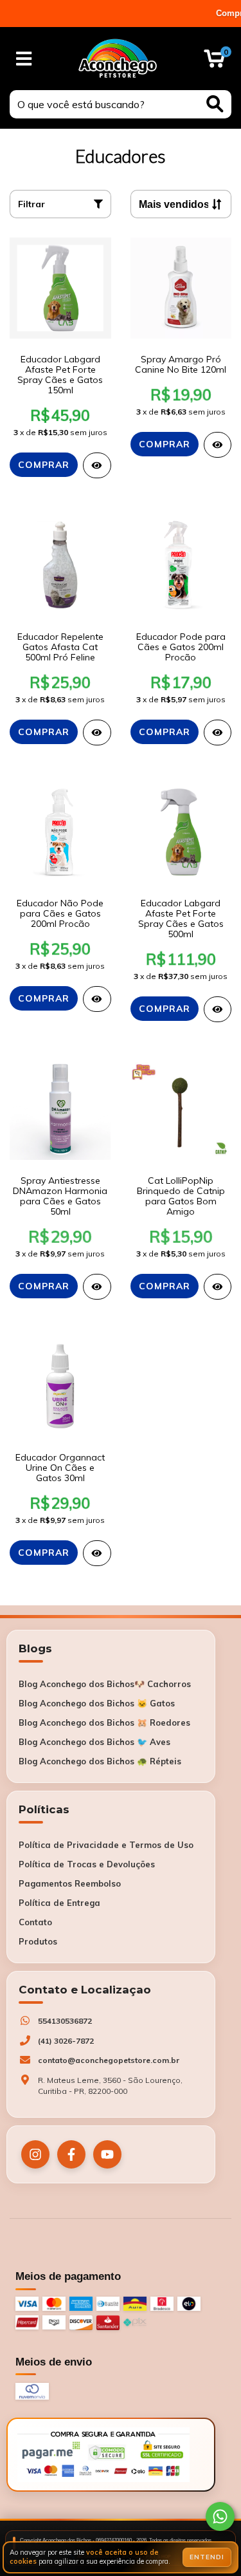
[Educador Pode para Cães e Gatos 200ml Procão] (218, 733)
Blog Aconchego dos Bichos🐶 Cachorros (105, 1684)
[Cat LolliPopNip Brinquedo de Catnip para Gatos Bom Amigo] (218, 1287)
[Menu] (24, 59)
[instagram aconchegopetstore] (35, 2154)
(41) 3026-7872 (66, 2041)
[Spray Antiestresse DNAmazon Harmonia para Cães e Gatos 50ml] (97, 1287)
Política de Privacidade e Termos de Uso (106, 1845)
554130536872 (65, 2021)
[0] (214, 62)
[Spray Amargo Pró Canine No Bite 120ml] (218, 445)
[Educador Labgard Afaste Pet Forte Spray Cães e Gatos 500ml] (218, 1009)
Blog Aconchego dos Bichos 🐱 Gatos (97, 1703)
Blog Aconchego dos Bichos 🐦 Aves (94, 1742)
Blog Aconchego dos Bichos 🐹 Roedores (104, 1722)
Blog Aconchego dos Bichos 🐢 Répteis (100, 1761)
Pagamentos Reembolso (70, 1883)
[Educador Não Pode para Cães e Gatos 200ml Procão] (97, 999)
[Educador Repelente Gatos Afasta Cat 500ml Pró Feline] (97, 733)
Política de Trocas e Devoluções (87, 1864)
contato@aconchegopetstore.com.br (109, 2060)
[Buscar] (215, 104)
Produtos (38, 1941)
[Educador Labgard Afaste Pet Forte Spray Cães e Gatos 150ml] (97, 465)
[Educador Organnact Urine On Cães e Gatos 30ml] (97, 1553)
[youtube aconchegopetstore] (107, 2154)
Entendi (207, 2557)
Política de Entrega (59, 1903)
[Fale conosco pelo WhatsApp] (220, 2516)
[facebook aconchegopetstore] (71, 2154)
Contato (35, 1922)
